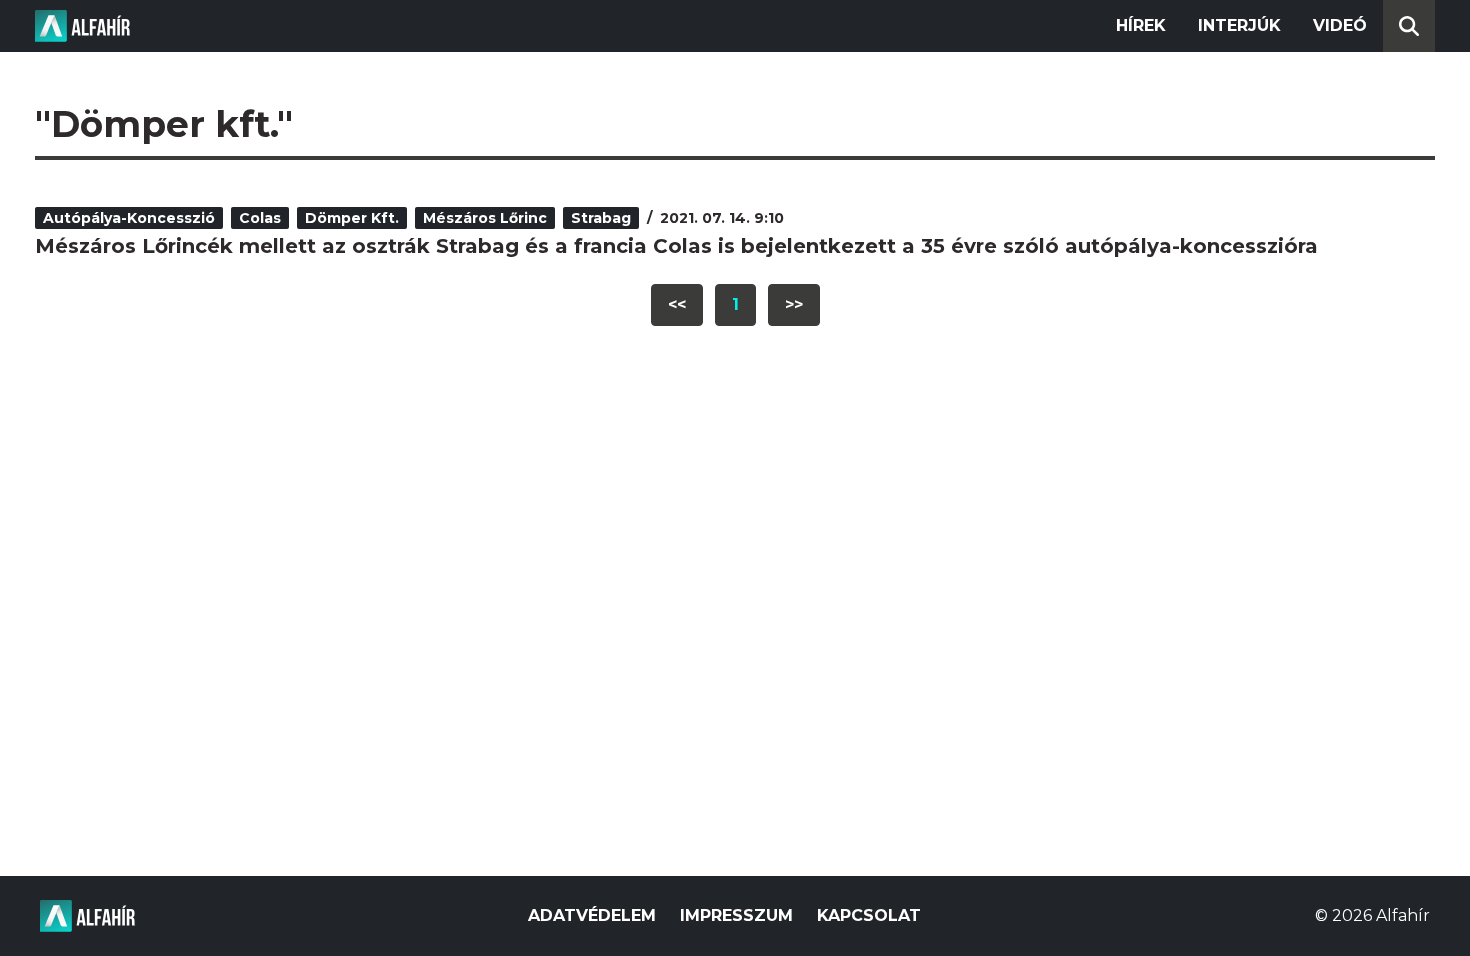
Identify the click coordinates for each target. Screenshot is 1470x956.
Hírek (1141, 25)
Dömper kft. (352, 218)
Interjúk (1239, 25)
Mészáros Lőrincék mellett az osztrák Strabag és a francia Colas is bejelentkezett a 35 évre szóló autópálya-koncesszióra (676, 246)
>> (794, 304)
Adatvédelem (592, 915)
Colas (260, 218)
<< (677, 304)
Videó (1340, 25)
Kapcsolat (869, 915)
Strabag (601, 218)
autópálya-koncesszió (129, 218)
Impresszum (736, 915)
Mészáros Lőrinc (485, 218)
